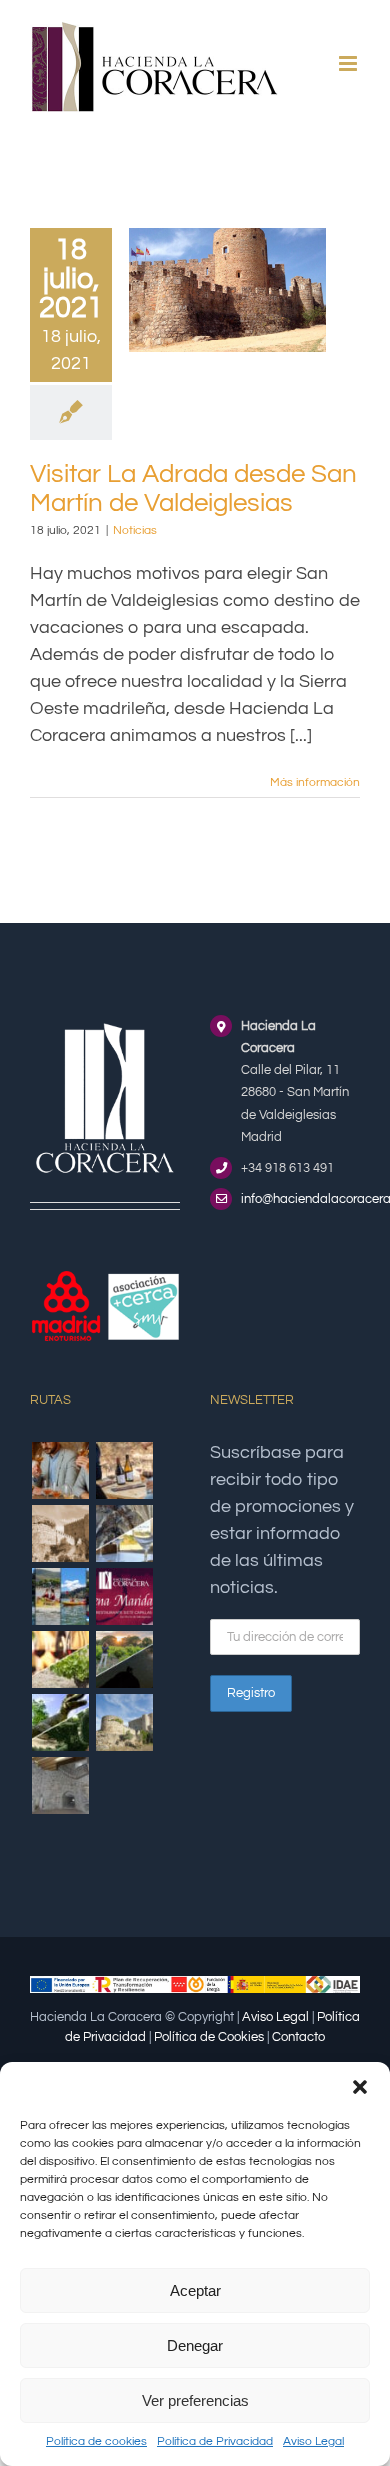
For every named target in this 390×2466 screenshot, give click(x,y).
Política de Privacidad (215, 2441)
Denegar (195, 2345)
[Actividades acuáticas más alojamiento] (60, 1596)
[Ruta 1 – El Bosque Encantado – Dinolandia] (60, 1722)
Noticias (135, 530)
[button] (360, 2087)
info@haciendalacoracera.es (300, 1199)
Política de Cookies (209, 2037)
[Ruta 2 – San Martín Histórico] (124, 1722)
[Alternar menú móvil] (349, 63)
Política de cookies (96, 2441)
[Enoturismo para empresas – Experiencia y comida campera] (60, 1470)
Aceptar (195, 2290)
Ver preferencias (195, 2400)
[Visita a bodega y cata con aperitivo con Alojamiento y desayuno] (124, 1470)
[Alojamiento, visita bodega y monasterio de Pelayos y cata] (124, 1533)
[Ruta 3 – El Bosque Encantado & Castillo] (60, 1785)
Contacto (298, 2037)
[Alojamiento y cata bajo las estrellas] (124, 1659)
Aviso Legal (313, 2441)
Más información (315, 782)
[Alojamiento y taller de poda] (60, 1659)
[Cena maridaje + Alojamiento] (124, 1596)
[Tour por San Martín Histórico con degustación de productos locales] (60, 1533)
